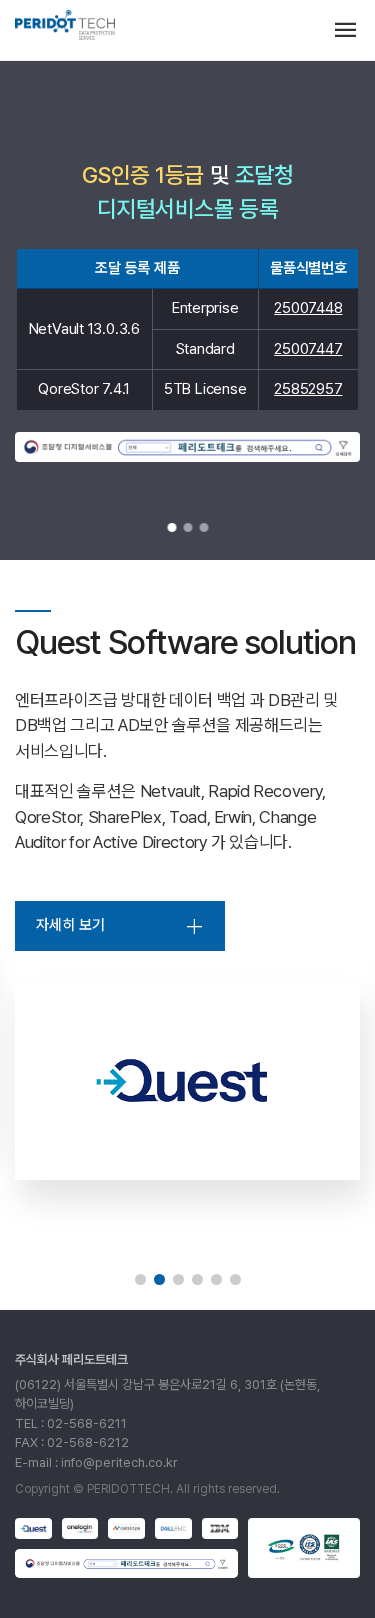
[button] (171, 527)
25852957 (308, 389)
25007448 (308, 308)
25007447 (308, 349)
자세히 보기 (70, 925)
